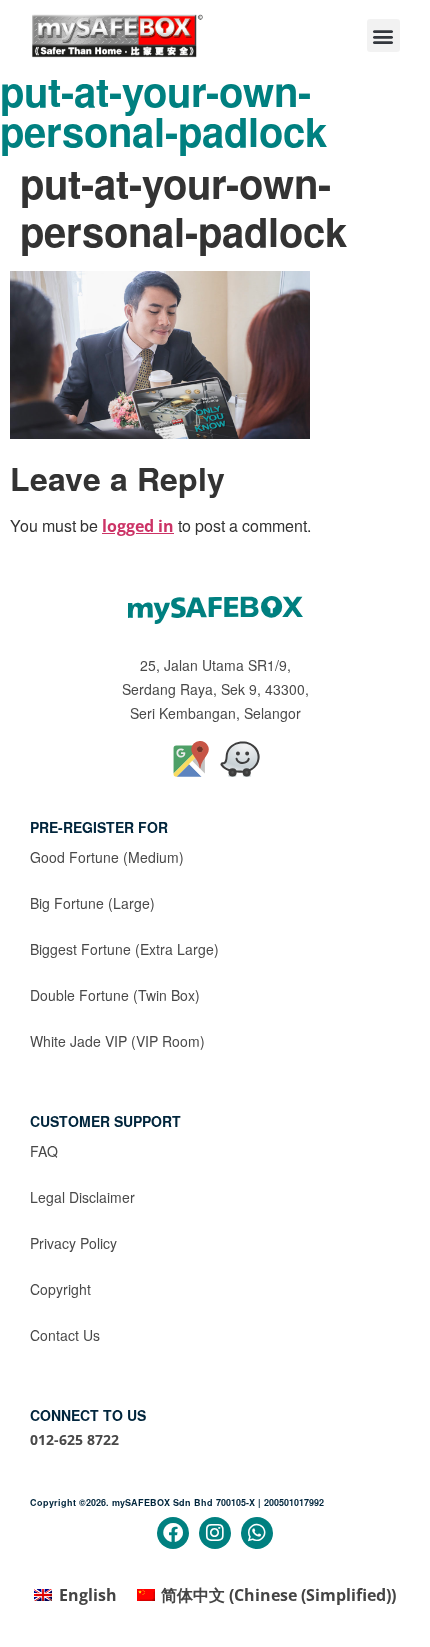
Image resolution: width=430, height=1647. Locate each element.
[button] (383, 35)
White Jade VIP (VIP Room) (117, 1041)
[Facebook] (173, 1533)
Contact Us (65, 1335)
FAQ (44, 1151)
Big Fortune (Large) (92, 903)
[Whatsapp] (257, 1533)
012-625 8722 (74, 1439)
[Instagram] (215, 1533)
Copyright (60, 1289)
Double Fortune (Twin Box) (115, 995)
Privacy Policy (73, 1243)
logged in (138, 526)
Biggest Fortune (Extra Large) (124, 949)
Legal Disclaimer (82, 1197)
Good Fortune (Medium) (107, 857)
